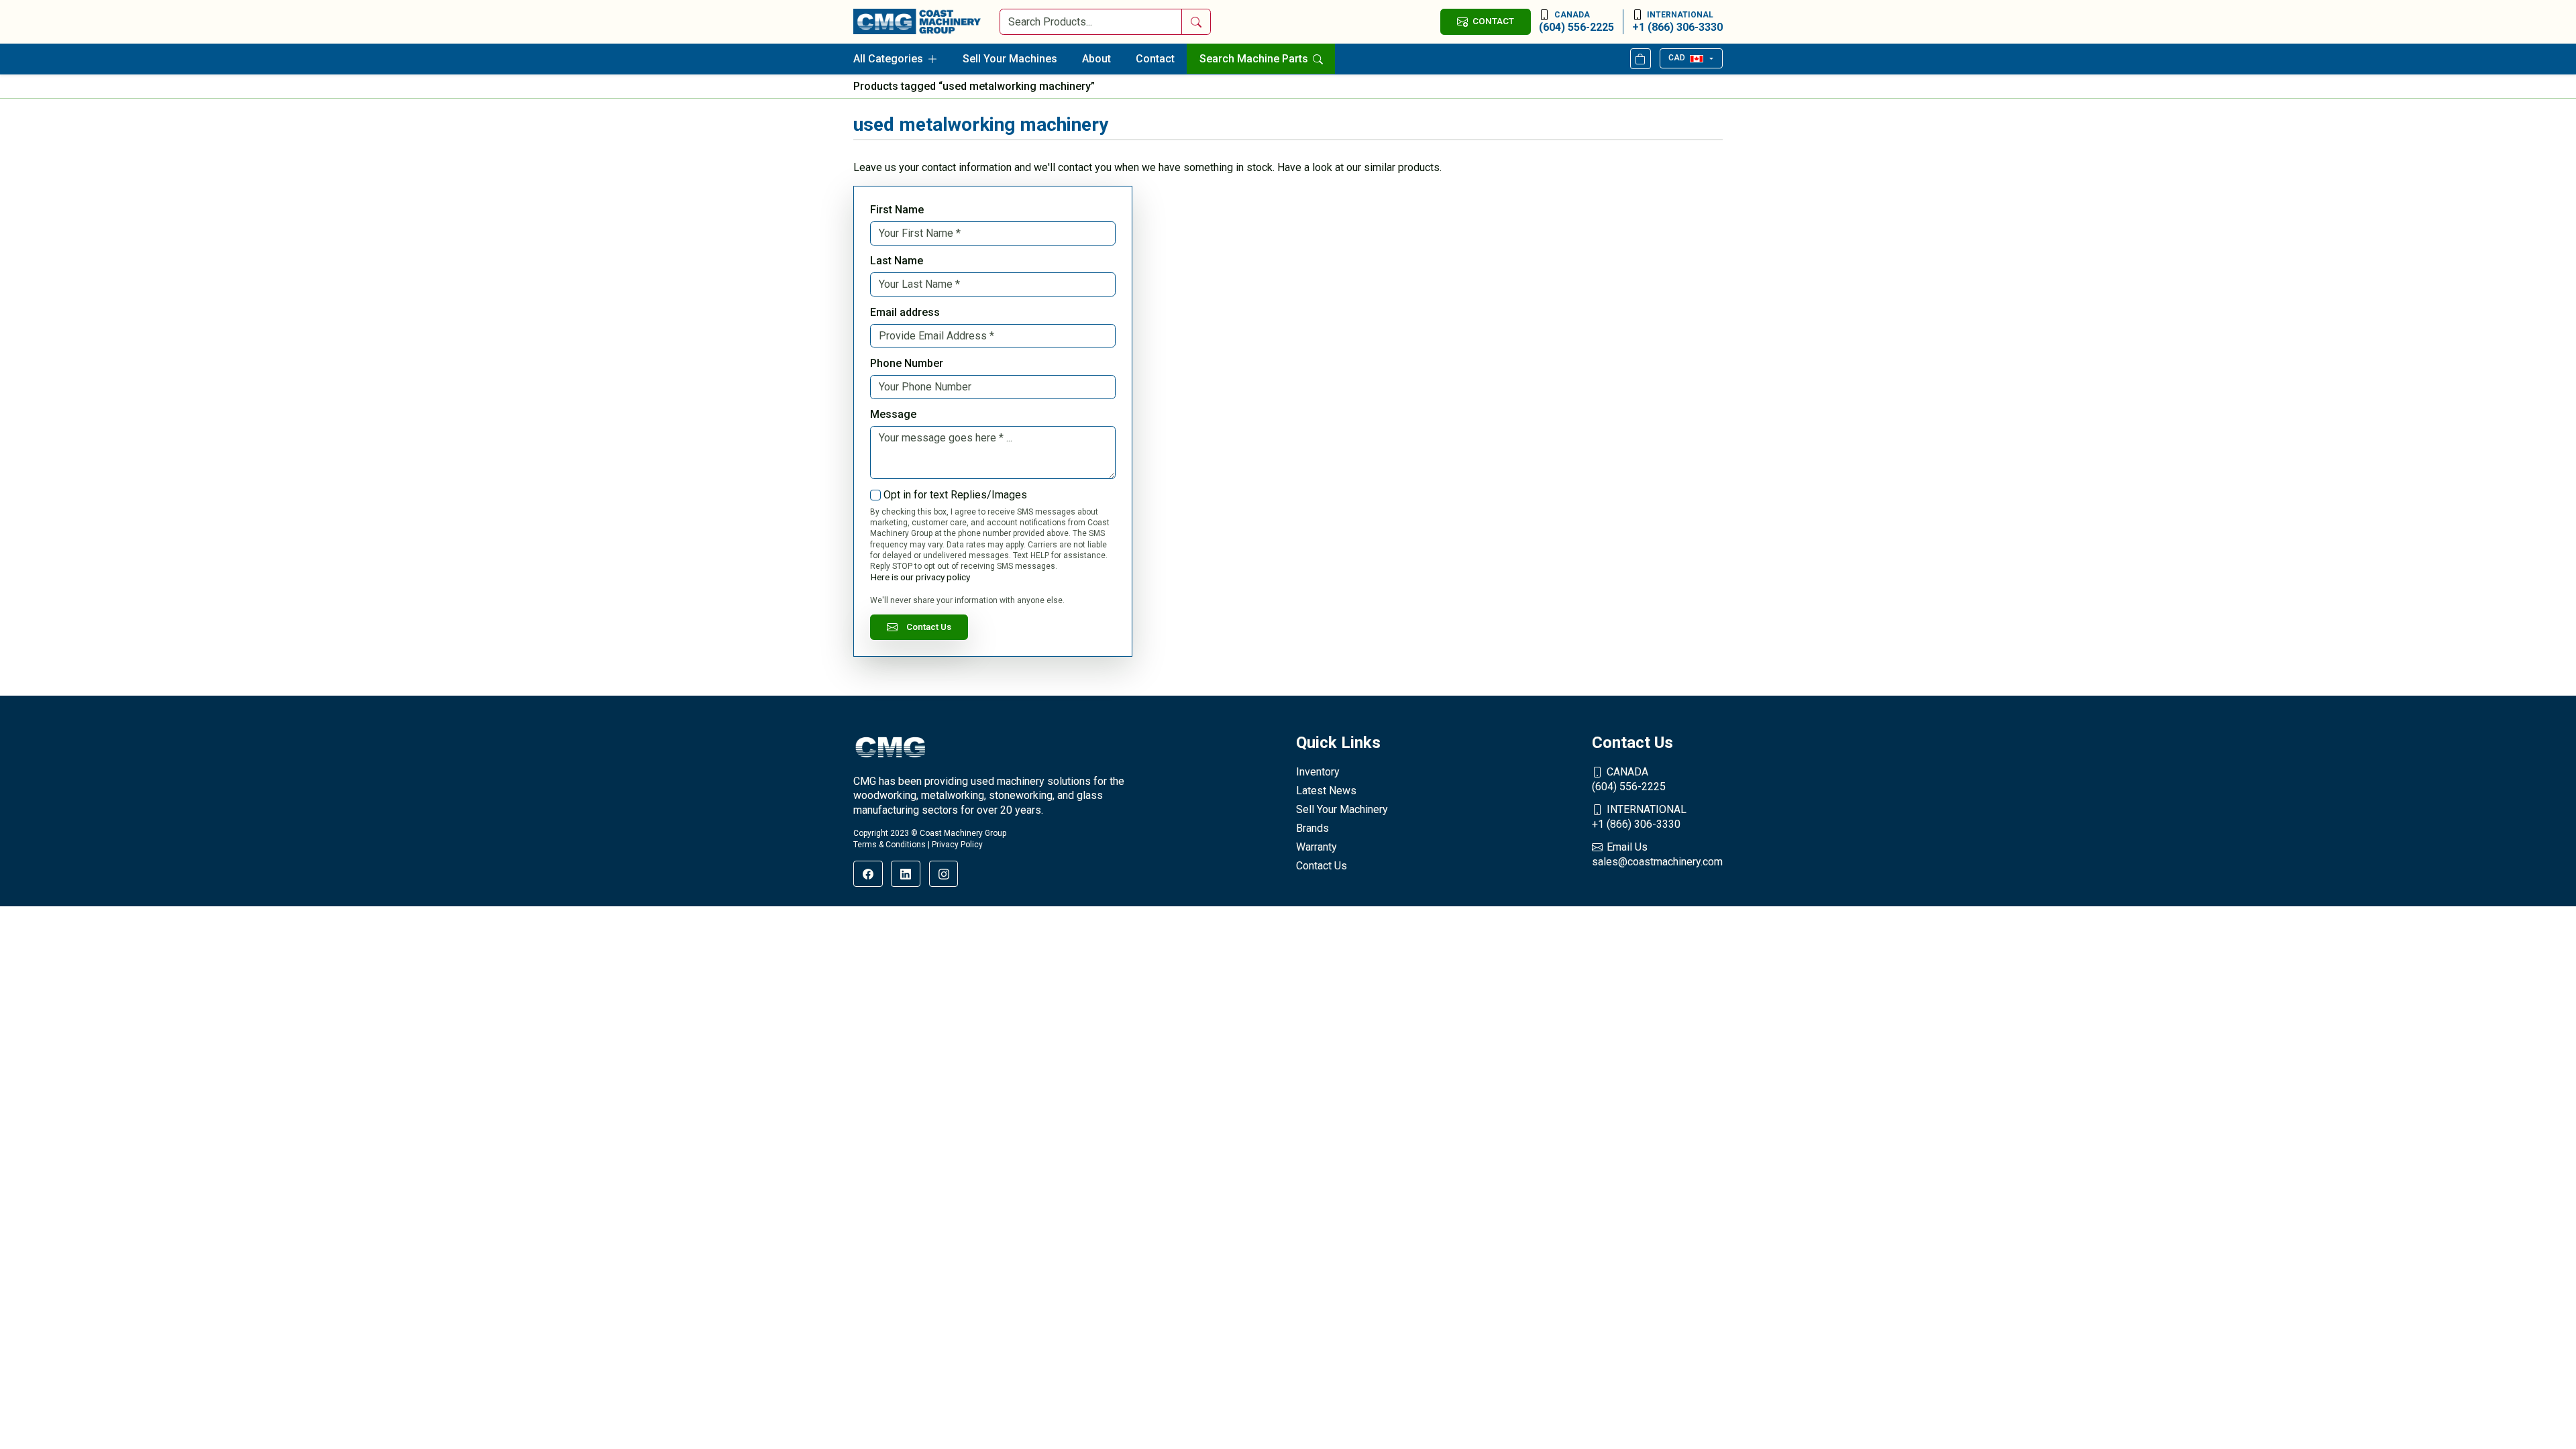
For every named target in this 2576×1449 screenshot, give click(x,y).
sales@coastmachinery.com (1657, 854)
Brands (1312, 828)
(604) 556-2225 (1576, 22)
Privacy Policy (957, 845)
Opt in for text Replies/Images (955, 495)
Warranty (1317, 847)
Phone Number (907, 363)
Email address (905, 312)
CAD (1677, 58)
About (1096, 59)
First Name (897, 210)
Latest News (1326, 791)
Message (893, 414)
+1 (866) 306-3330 (1677, 22)
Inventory (1318, 772)
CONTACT (1493, 21)
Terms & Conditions (890, 845)
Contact (1155, 59)
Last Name (897, 261)
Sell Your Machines (1010, 59)
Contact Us (929, 627)
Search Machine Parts (1255, 59)
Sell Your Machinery (1342, 809)
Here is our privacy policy (920, 577)
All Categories (888, 59)
